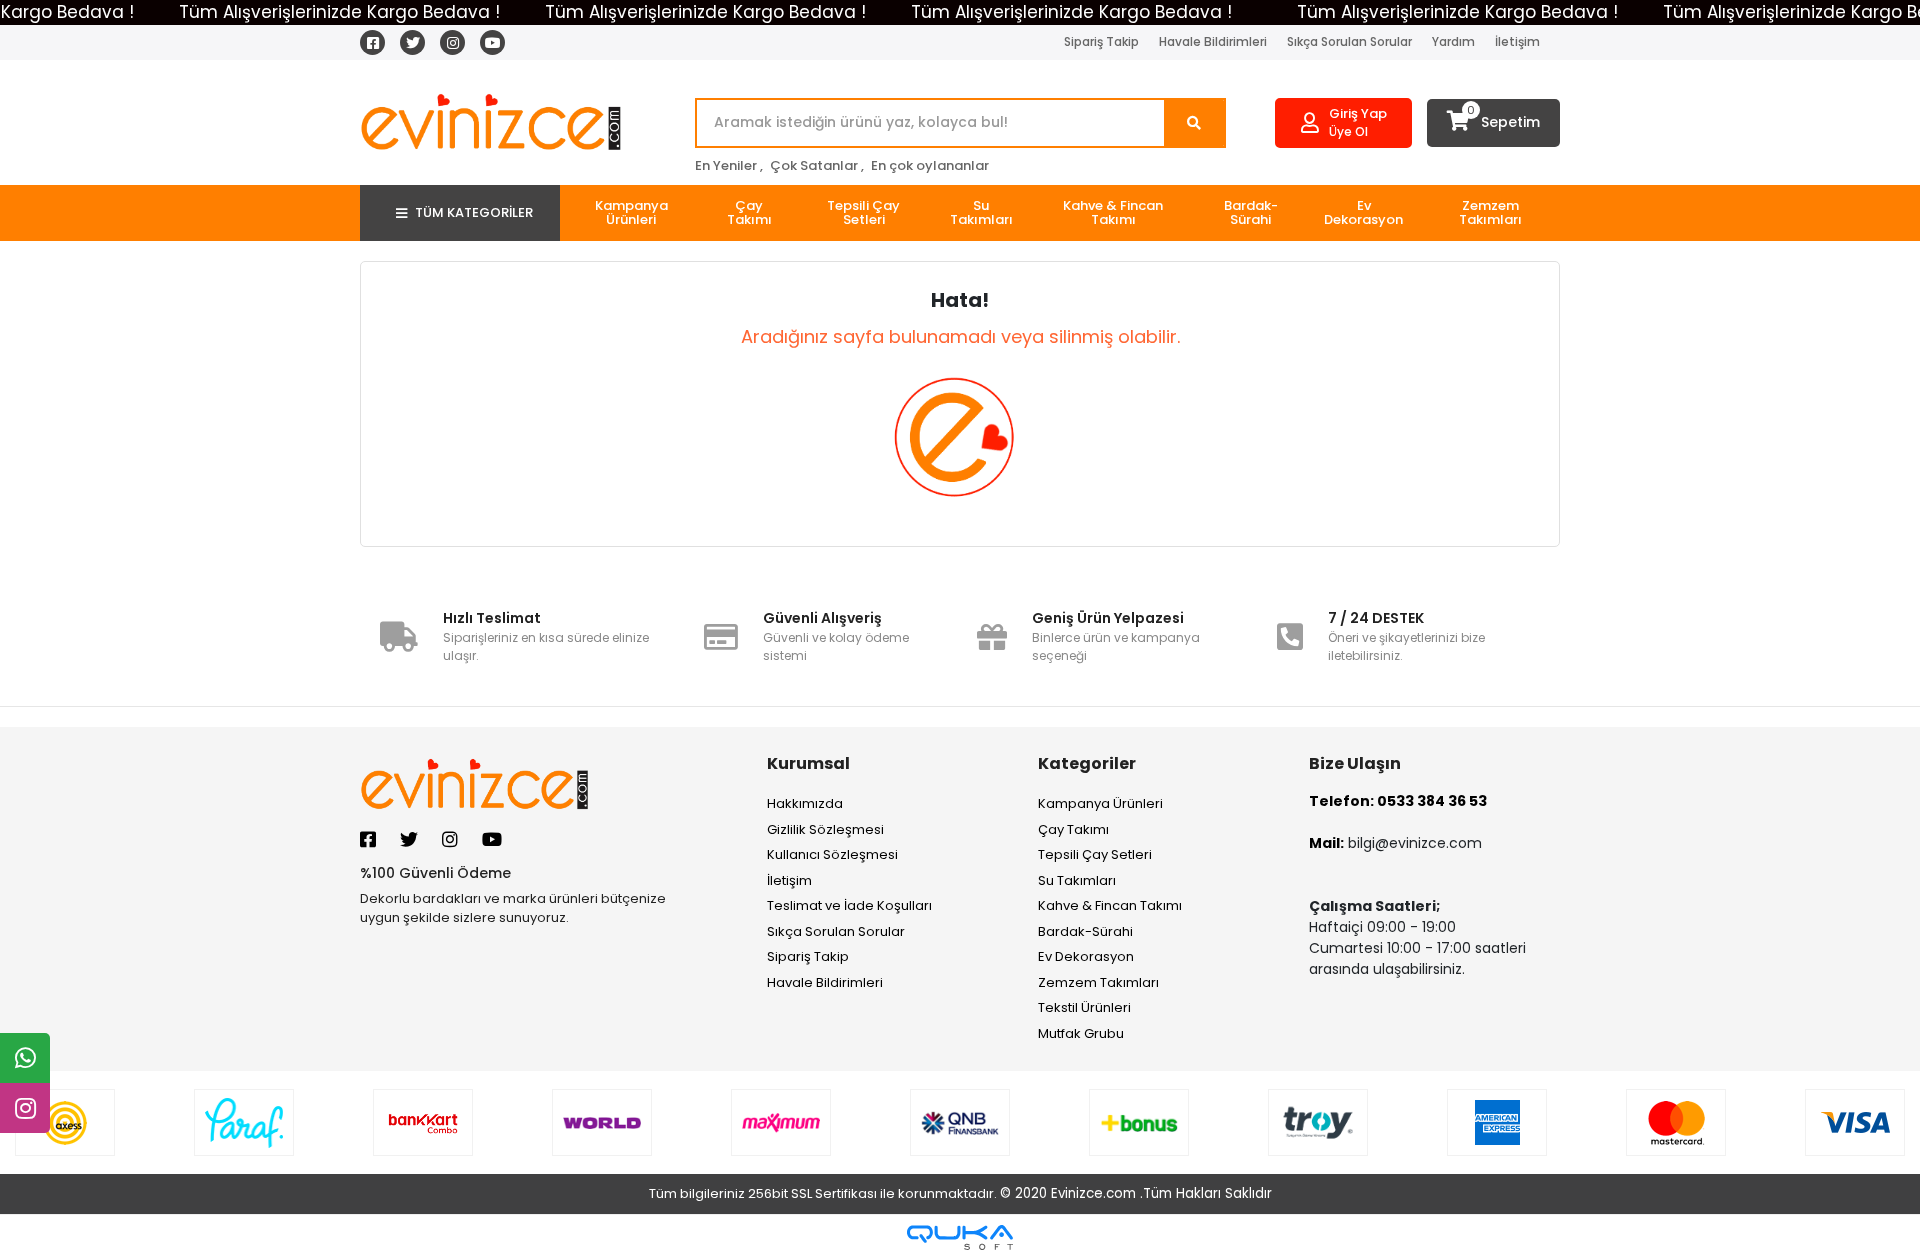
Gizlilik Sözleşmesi (825, 829)
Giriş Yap (1358, 113)
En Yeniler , (729, 165)
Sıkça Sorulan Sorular (1349, 41)
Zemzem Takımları (1098, 982)
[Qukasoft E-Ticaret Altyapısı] (960, 1237)
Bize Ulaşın (1355, 763)
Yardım (1453, 41)
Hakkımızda (805, 803)
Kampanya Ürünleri (1100, 803)
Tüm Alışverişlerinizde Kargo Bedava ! (339, 12)
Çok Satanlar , (817, 165)
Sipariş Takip (1101, 41)
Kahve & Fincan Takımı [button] (1113, 212)
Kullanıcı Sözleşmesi (832, 854)
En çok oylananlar (930, 165)
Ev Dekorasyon (1086, 956)
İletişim (1517, 41)
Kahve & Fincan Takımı (1110, 905)
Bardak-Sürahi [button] (1251, 212)
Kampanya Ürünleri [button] (631, 212)
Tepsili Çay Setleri (1095, 854)
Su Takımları (1077, 880)
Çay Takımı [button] (749, 212)
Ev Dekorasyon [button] (1363, 212)
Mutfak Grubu (1081, 1033)
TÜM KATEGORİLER (474, 212)
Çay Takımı (1073, 829)
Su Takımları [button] (981, 212)
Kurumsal (808, 763)
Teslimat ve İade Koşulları (849, 905)
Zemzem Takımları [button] (1490, 212)
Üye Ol (1348, 131)
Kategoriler (1087, 763)
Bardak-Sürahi (1085, 931)
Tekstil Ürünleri (1084, 1007)
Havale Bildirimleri (1213, 41)
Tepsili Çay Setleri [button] (863, 212)
